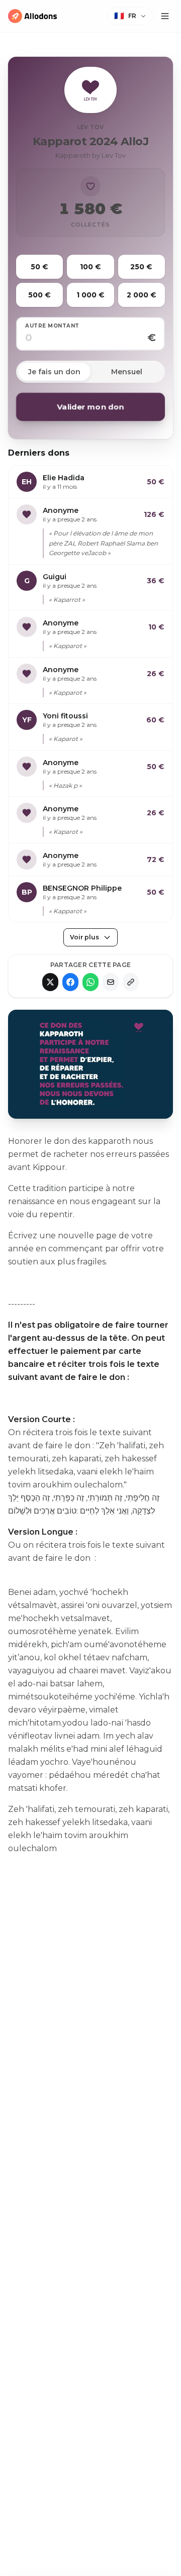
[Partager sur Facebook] (70, 982)
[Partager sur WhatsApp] (90, 982)
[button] (130, 16)
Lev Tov (91, 127)
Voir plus (84, 937)
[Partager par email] (111, 982)
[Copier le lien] (131, 982)
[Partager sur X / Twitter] (50, 982)
